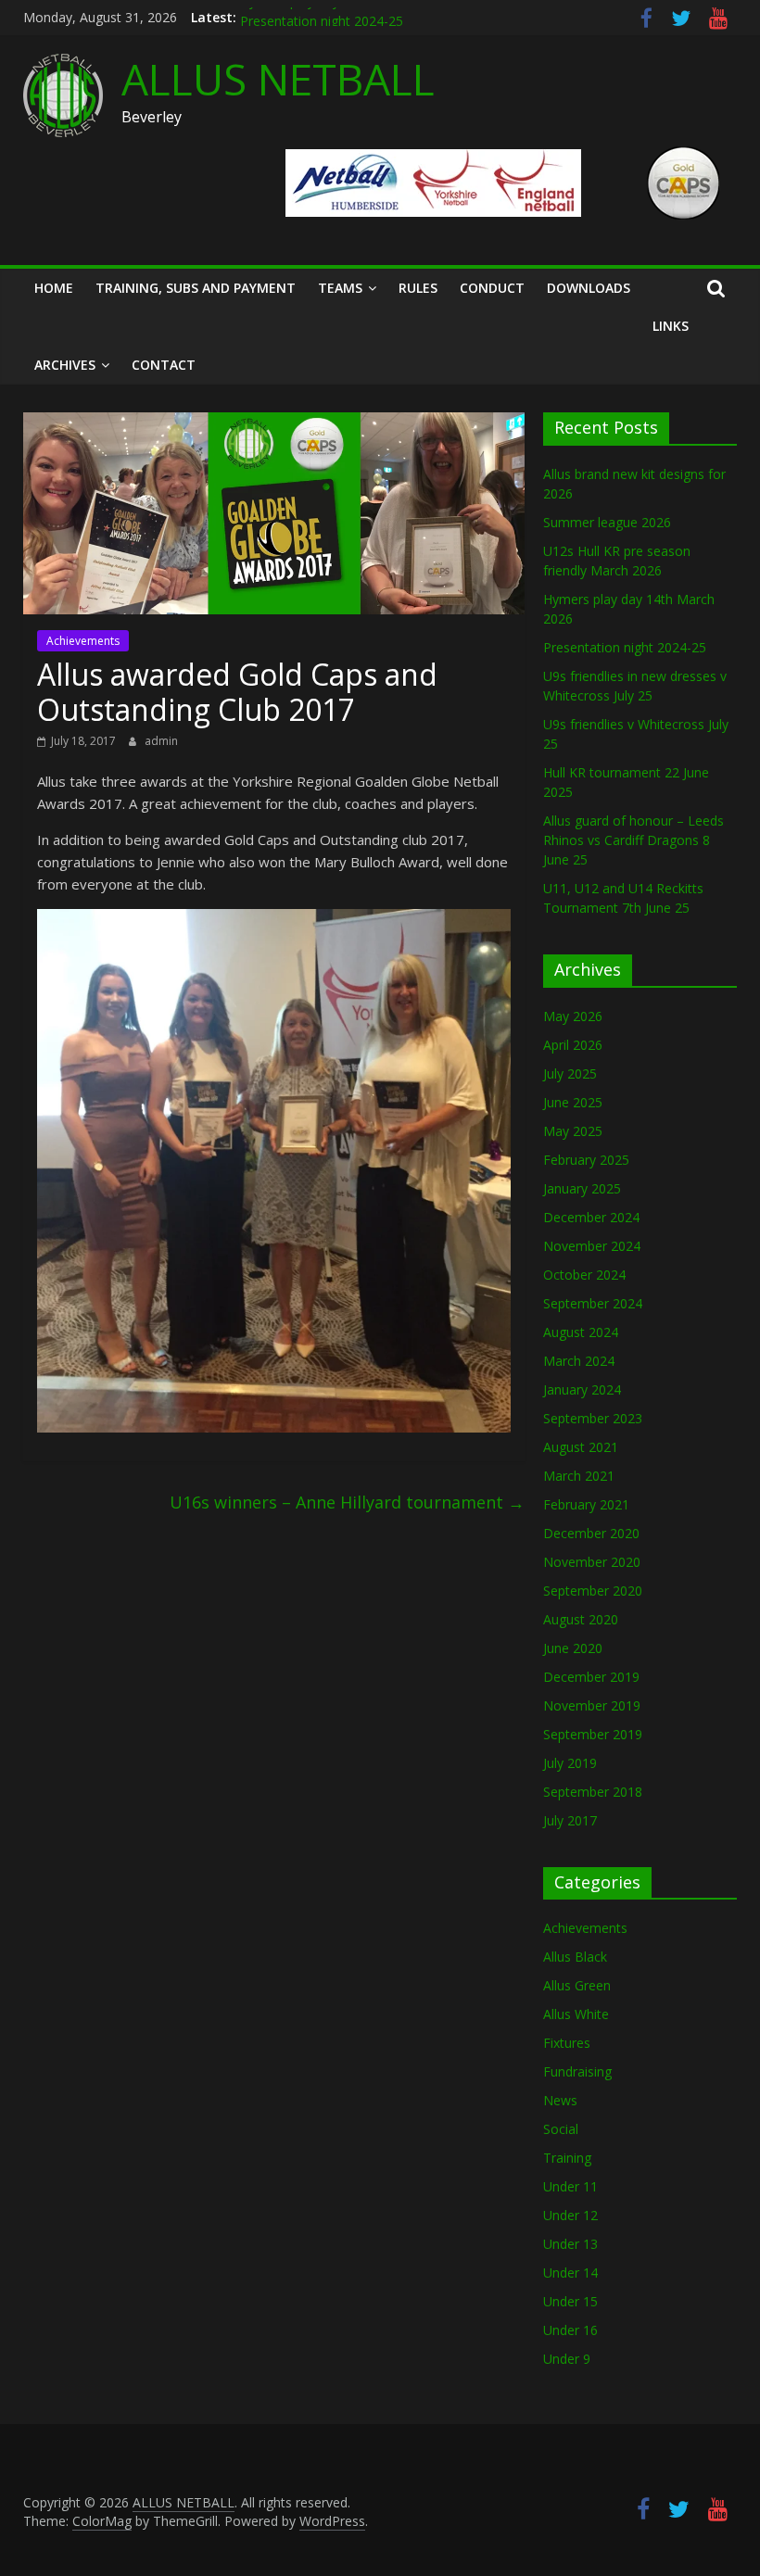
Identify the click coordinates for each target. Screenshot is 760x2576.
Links (671, 326)
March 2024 (579, 1361)
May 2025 (573, 1131)
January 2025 (582, 1188)
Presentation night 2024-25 (625, 647)
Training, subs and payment (196, 288)
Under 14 (570, 2273)
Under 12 (570, 2215)
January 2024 (582, 1389)
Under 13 (570, 2244)
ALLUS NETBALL (278, 79)
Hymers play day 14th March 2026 (342, 17)
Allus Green (577, 1985)
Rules (418, 288)
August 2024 (581, 1332)
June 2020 (573, 1648)
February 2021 (586, 1504)
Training (567, 2158)
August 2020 (581, 1619)
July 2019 (570, 1763)
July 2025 (570, 1073)
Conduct (492, 288)
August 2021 (581, 1447)
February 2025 (586, 1160)
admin (161, 741)
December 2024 (591, 1217)
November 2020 (592, 1562)
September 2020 (593, 1591)
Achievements (83, 641)
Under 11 (570, 2186)
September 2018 (593, 1792)
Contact (164, 365)
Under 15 (570, 2301)
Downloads (589, 288)
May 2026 (573, 1016)
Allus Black (575, 1957)
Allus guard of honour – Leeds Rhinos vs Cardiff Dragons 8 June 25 (633, 840)
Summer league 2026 (607, 522)
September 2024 (593, 1303)
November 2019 (592, 1705)
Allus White (576, 2014)
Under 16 (570, 2330)
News (560, 2100)
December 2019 (591, 1677)
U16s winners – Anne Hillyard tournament (347, 1502)
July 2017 (570, 1820)
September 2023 (593, 1418)
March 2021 (579, 1476)
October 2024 (584, 1275)
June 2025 (573, 1102)
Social (561, 2129)
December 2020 (591, 1533)
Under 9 (567, 2359)
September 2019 (593, 1734)
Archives (65, 365)
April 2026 (573, 1045)
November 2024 (592, 1246)
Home (54, 288)
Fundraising (577, 2071)
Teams (340, 288)
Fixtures (567, 2043)
